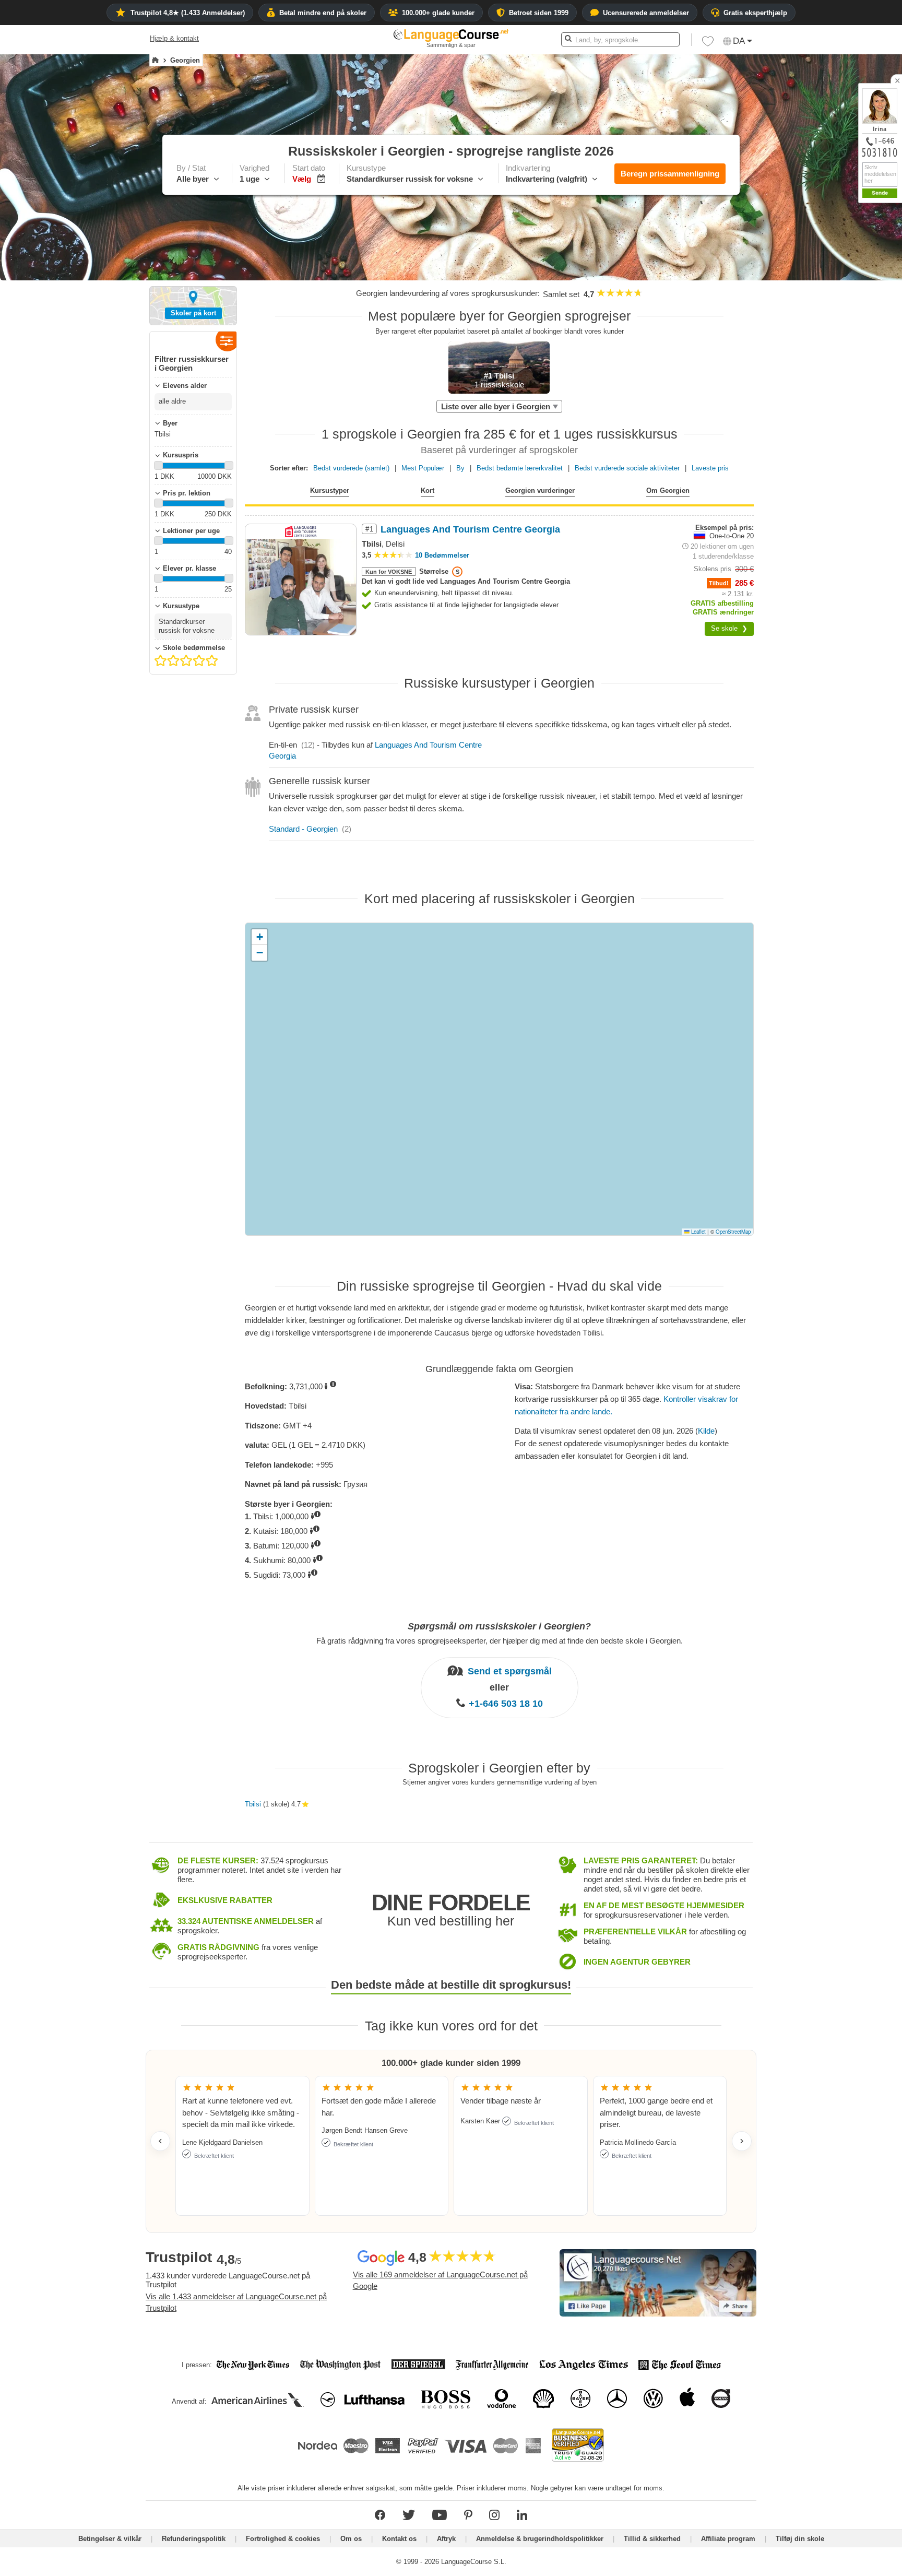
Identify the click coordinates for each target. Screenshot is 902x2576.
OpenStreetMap (733, 1232)
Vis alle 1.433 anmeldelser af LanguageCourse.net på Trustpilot (236, 2302)
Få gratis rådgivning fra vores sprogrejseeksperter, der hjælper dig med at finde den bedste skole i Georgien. (500, 1641)
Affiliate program (728, 2539)
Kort (428, 491)
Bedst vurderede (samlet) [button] (351, 468)
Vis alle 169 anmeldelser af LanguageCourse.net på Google (440, 2280)
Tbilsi (253, 1804)
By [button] (460, 468)
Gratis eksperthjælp (755, 13)
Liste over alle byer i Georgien (496, 406)
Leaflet (698, 1232)
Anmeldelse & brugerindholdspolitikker (540, 2539)
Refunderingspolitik (195, 2539)
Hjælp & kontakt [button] (174, 38)
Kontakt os (399, 2539)
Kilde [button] (706, 1431)
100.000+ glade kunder (438, 13)
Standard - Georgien (303, 829)
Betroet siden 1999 (539, 13)
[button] (708, 44)
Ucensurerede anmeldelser (646, 13)
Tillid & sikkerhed (652, 2539)
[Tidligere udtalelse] (160, 2141)
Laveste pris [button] (710, 468)
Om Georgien (668, 491)
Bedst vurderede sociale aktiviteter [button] (627, 468)
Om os (351, 2539)
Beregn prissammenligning (670, 174)
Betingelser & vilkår (110, 2539)
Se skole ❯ (729, 628)
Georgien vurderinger (540, 491)
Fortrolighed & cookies (283, 2539)
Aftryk (446, 2539)
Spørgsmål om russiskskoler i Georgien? (499, 1626)
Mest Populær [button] (423, 468)
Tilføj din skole (800, 2539)
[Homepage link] (155, 61)
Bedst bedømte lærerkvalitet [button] (520, 468)
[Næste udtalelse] (742, 2141)
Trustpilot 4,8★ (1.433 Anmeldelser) (188, 13)
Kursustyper (330, 491)
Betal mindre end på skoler (323, 13)
